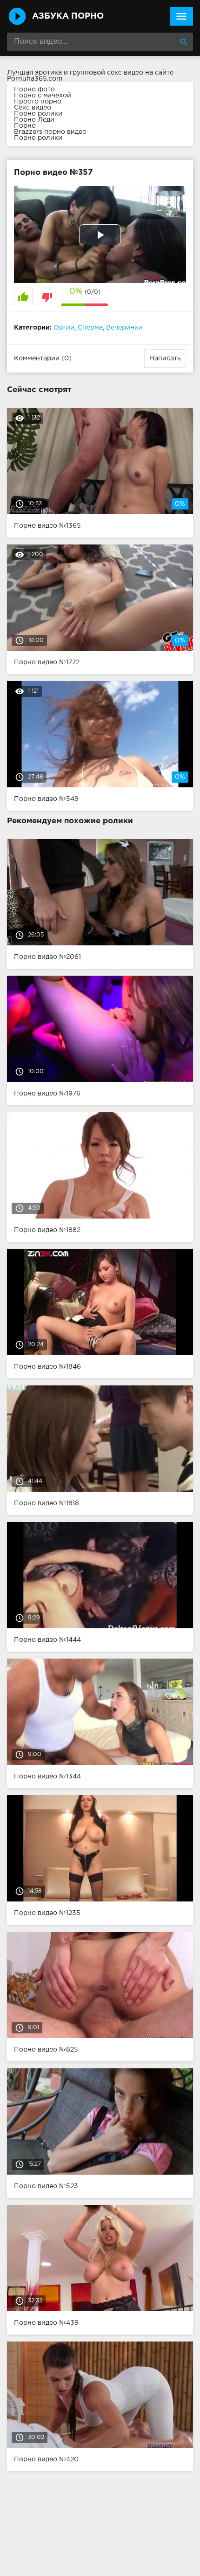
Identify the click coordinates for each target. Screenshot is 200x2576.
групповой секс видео (107, 73)
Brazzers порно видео (50, 132)
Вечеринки (124, 328)
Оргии (64, 328)
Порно (25, 126)
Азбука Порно (68, 16)
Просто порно (38, 102)
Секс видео (33, 108)
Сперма (90, 328)
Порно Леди (34, 120)
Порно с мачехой (43, 96)
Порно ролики (38, 114)
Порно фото (34, 90)
